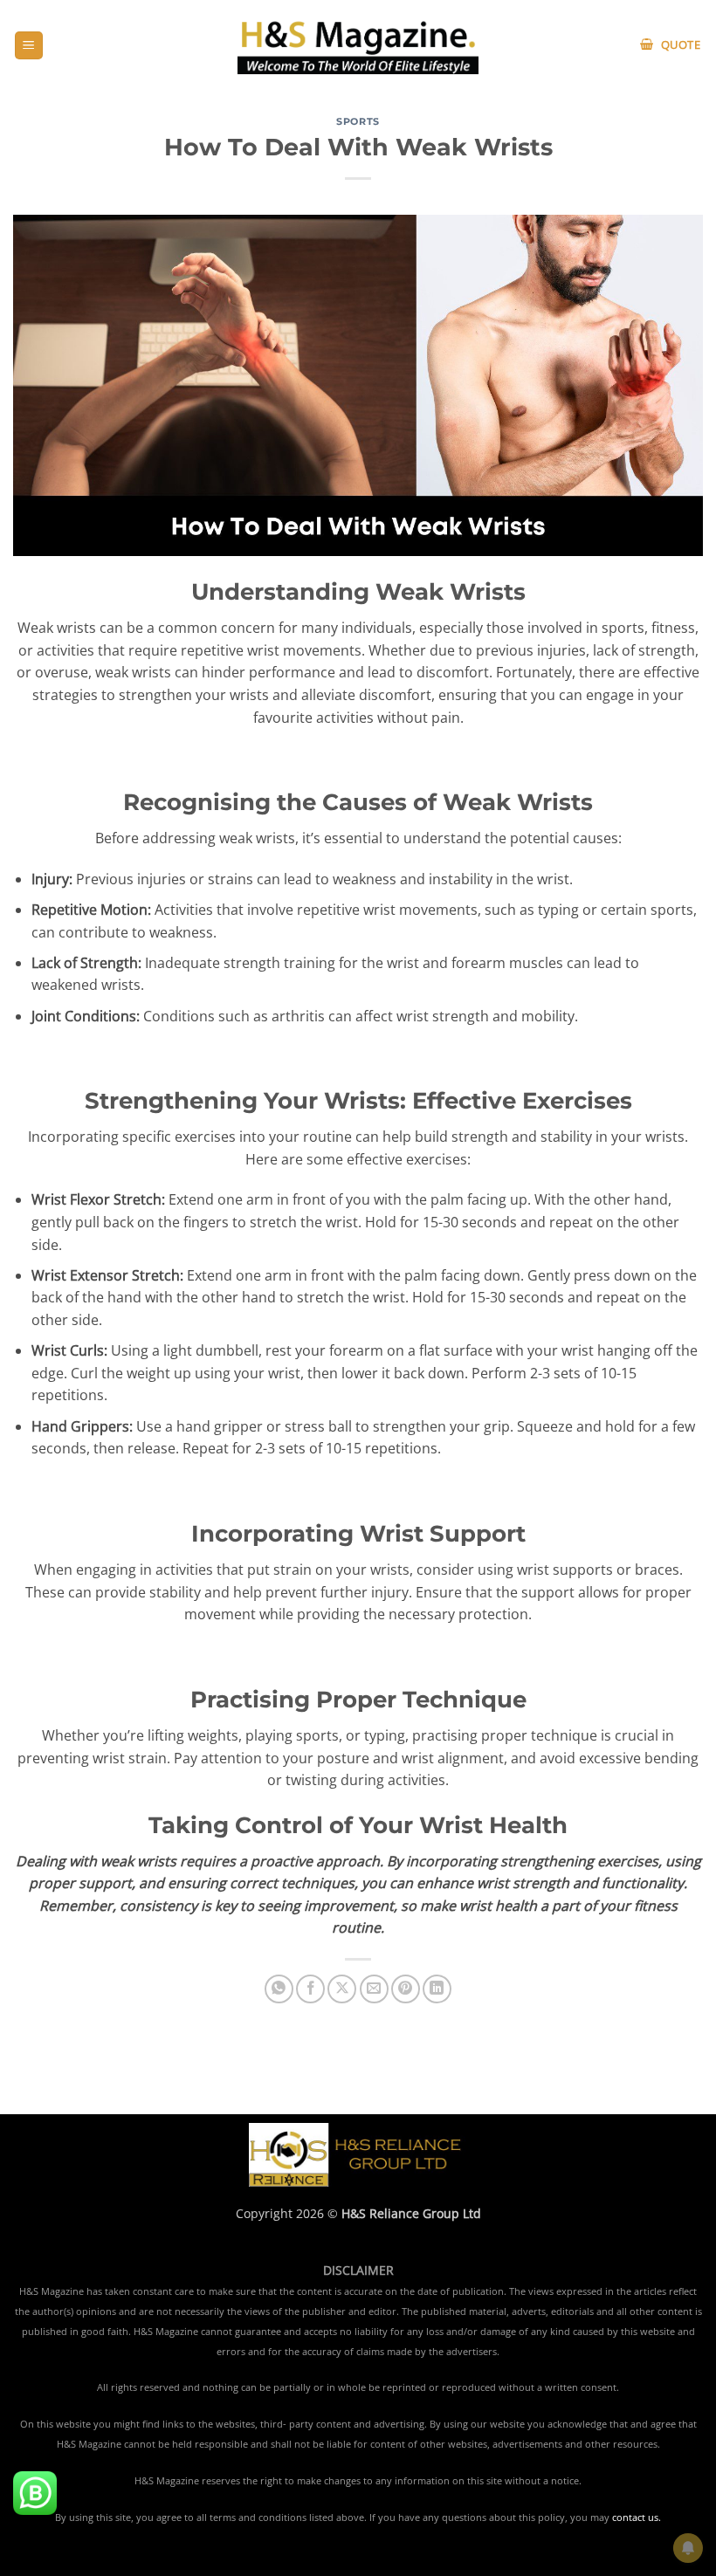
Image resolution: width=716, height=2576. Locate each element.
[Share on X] (342, 1989)
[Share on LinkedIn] (437, 1989)
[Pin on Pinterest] (406, 1989)
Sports (358, 121)
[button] (29, 46)
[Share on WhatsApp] (279, 1989)
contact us (635, 2518)
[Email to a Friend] (374, 1989)
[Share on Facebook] (310, 1989)
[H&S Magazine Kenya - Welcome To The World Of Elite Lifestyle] (358, 45)
